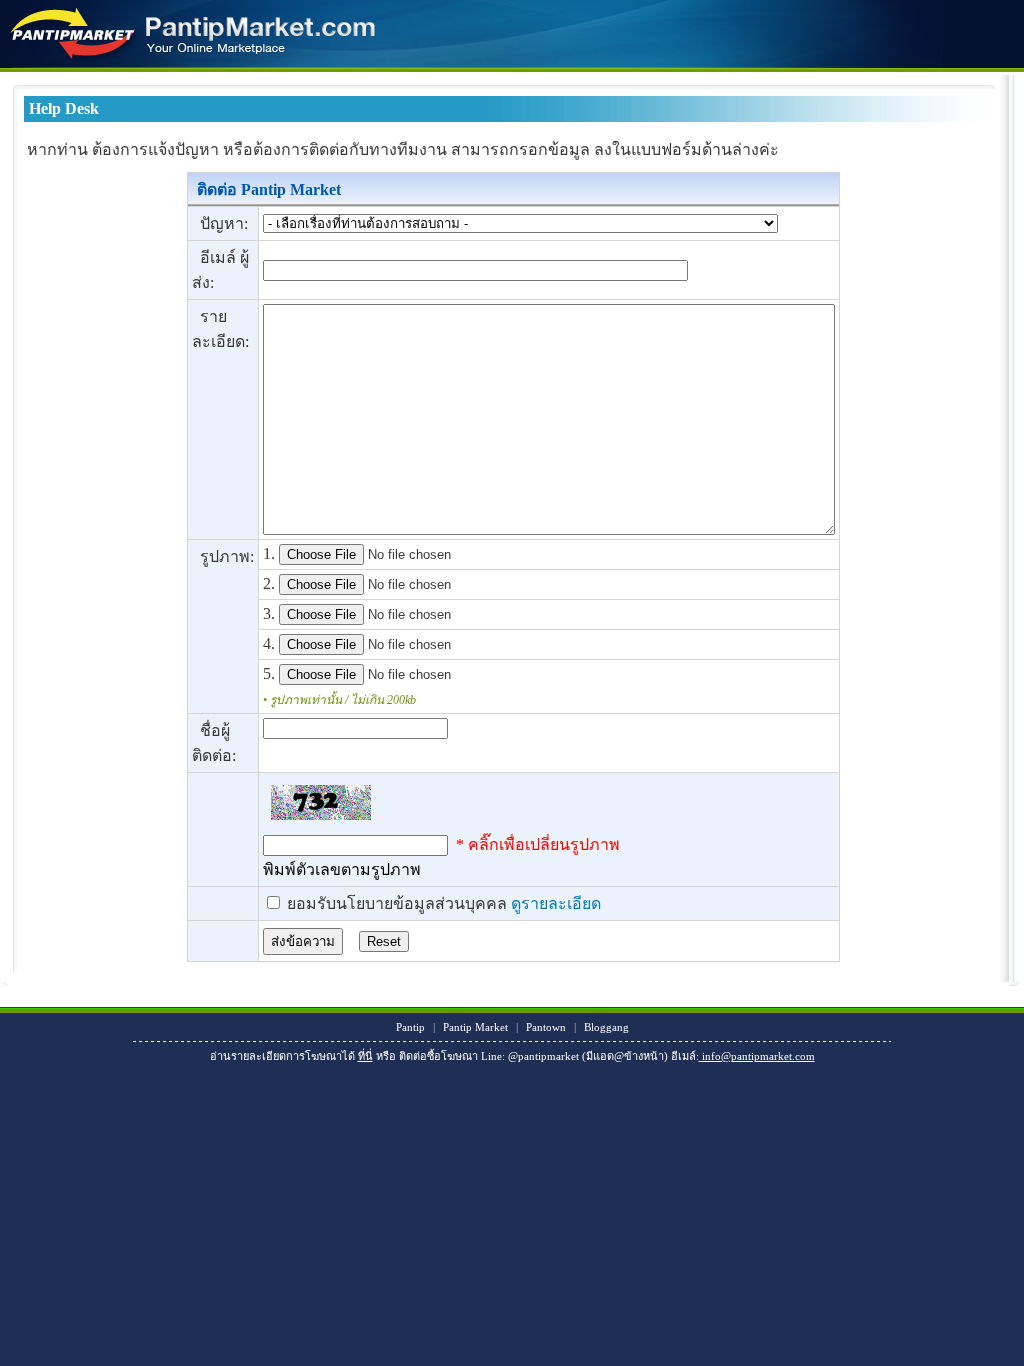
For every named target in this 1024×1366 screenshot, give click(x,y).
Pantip (410, 1027)
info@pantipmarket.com (757, 1056)
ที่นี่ (365, 1056)
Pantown (546, 1027)
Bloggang (606, 1027)
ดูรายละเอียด (556, 903)
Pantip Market (475, 1027)
